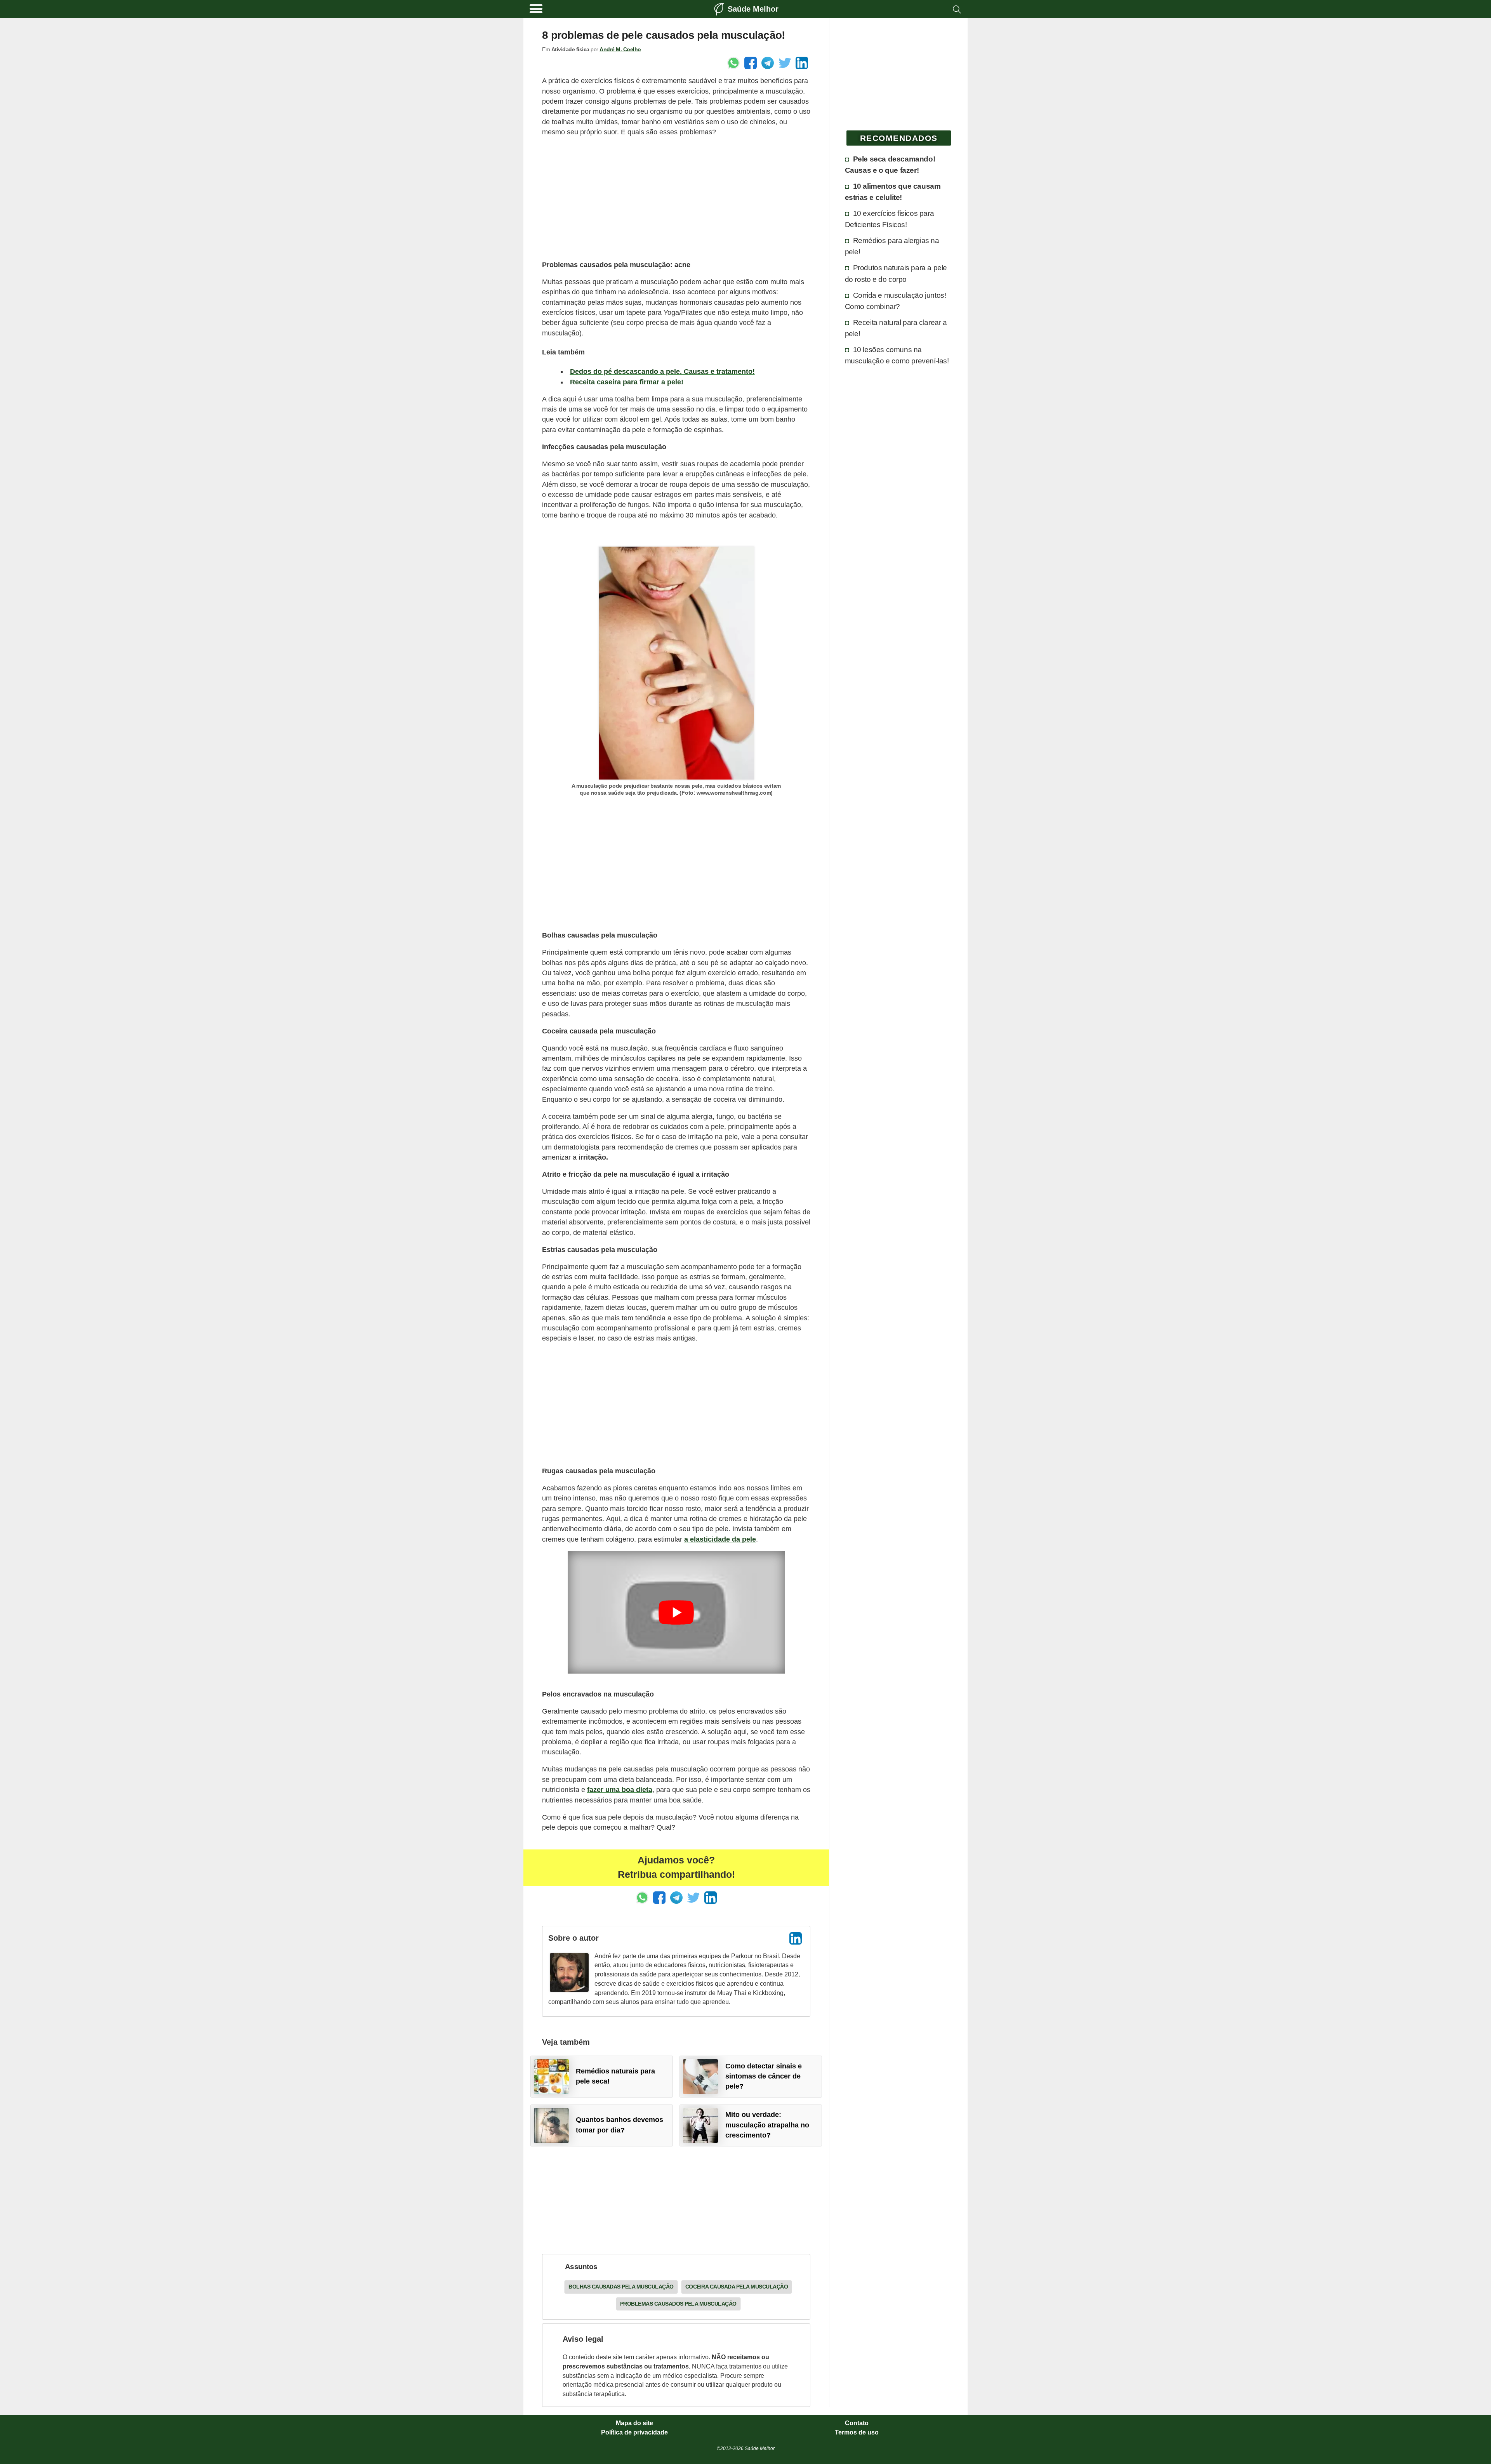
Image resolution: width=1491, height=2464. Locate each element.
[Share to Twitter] (785, 63)
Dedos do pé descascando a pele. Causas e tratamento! (662, 372)
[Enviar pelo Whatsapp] (733, 63)
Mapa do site (634, 2423)
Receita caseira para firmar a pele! (627, 382)
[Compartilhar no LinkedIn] (802, 63)
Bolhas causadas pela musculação (621, 2287)
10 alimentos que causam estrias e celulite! (893, 192)
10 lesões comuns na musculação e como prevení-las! (897, 355)
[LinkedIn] (796, 1938)
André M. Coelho (620, 49)
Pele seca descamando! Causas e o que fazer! (890, 164)
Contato (857, 2423)
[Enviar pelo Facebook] (751, 63)
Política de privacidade (634, 2433)
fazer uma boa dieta (620, 1790)
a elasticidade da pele (720, 1539)
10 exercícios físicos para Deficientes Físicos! (890, 219)
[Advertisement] (676, 198)
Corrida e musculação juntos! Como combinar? (896, 301)
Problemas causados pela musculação (678, 2304)
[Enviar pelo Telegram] (768, 63)
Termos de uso (857, 2433)
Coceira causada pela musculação (737, 2287)
